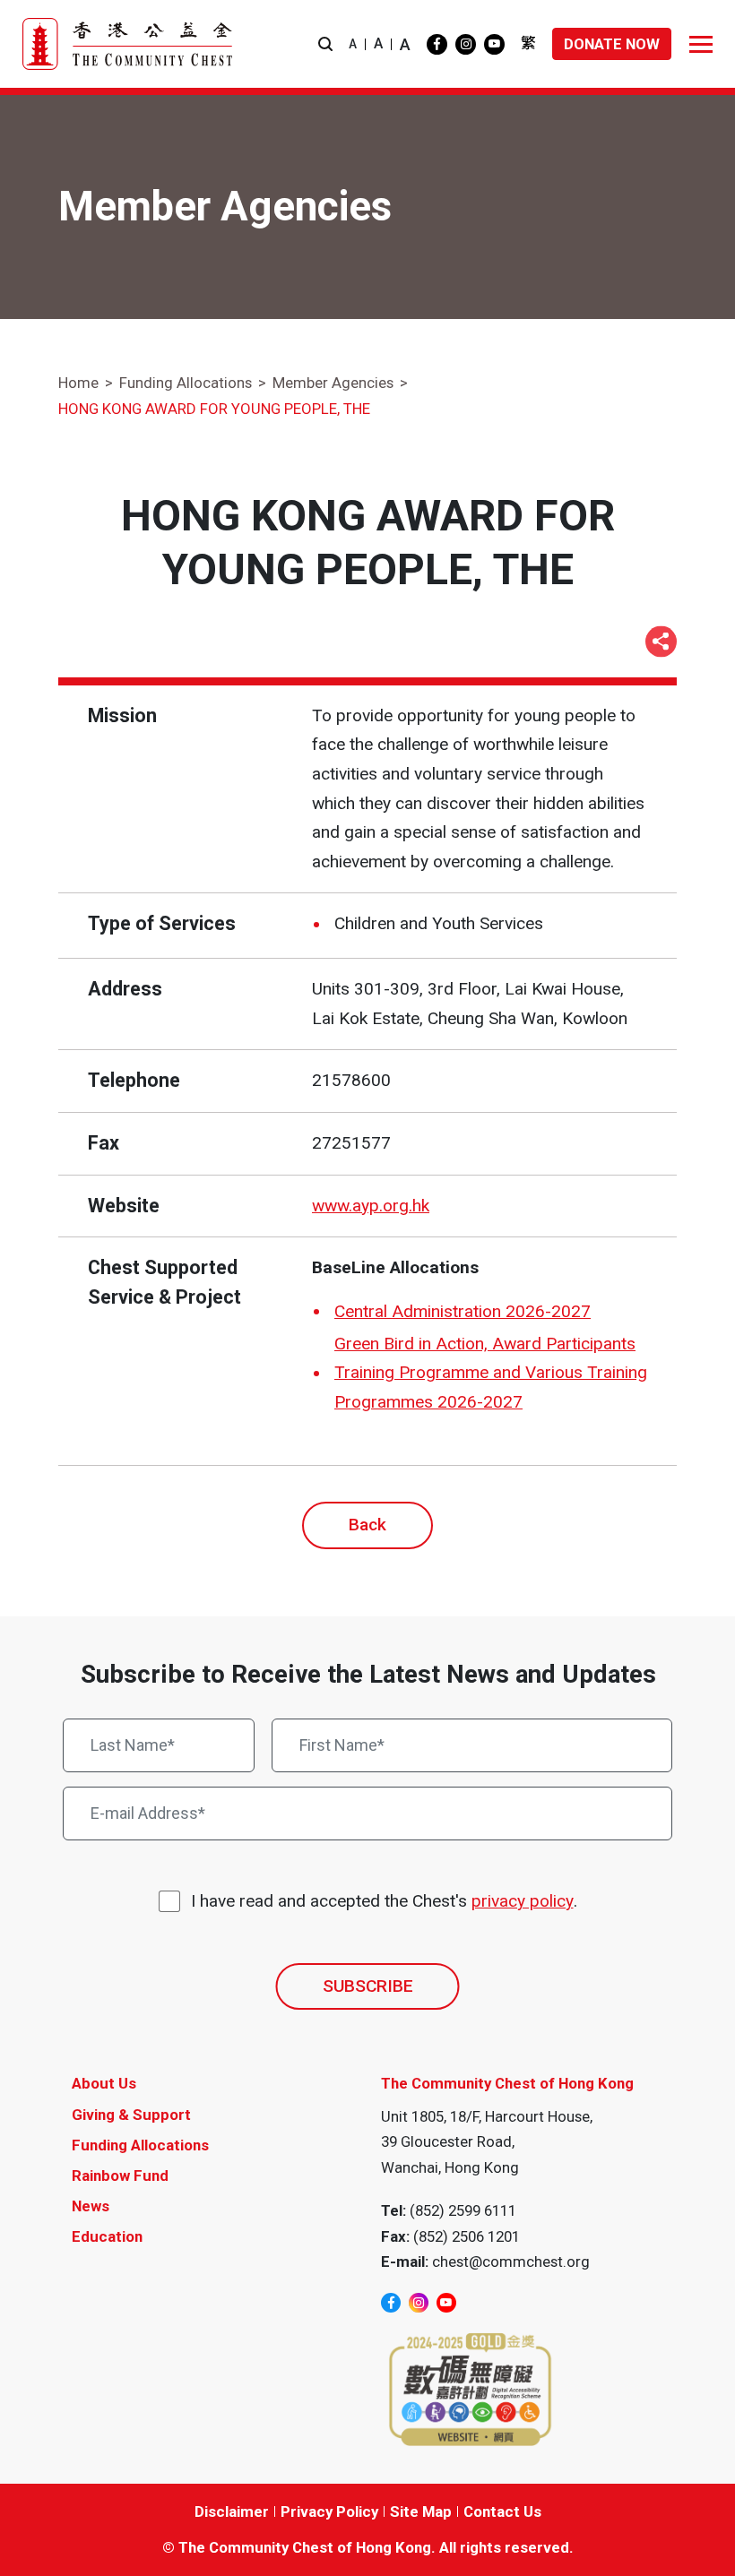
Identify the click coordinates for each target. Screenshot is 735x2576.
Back (367, 1525)
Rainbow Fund (120, 2175)
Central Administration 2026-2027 (463, 1311)
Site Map (421, 2511)
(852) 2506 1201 (467, 2236)
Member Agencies (333, 383)
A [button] (353, 44)
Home (78, 383)
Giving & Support (131, 2115)
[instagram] (466, 44)
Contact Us (502, 2511)
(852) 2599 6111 (463, 2210)
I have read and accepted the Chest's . (384, 1901)
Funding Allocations (186, 383)
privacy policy (523, 1901)
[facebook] (437, 44)
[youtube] (494, 44)
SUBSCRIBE (368, 1986)
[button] (325, 44)
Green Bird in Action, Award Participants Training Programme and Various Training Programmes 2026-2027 (491, 1373)
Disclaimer (232, 2511)
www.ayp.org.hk (371, 1206)
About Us (104, 2083)
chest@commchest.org (511, 2262)
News (91, 2206)
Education (107, 2236)
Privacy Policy (329, 2511)
